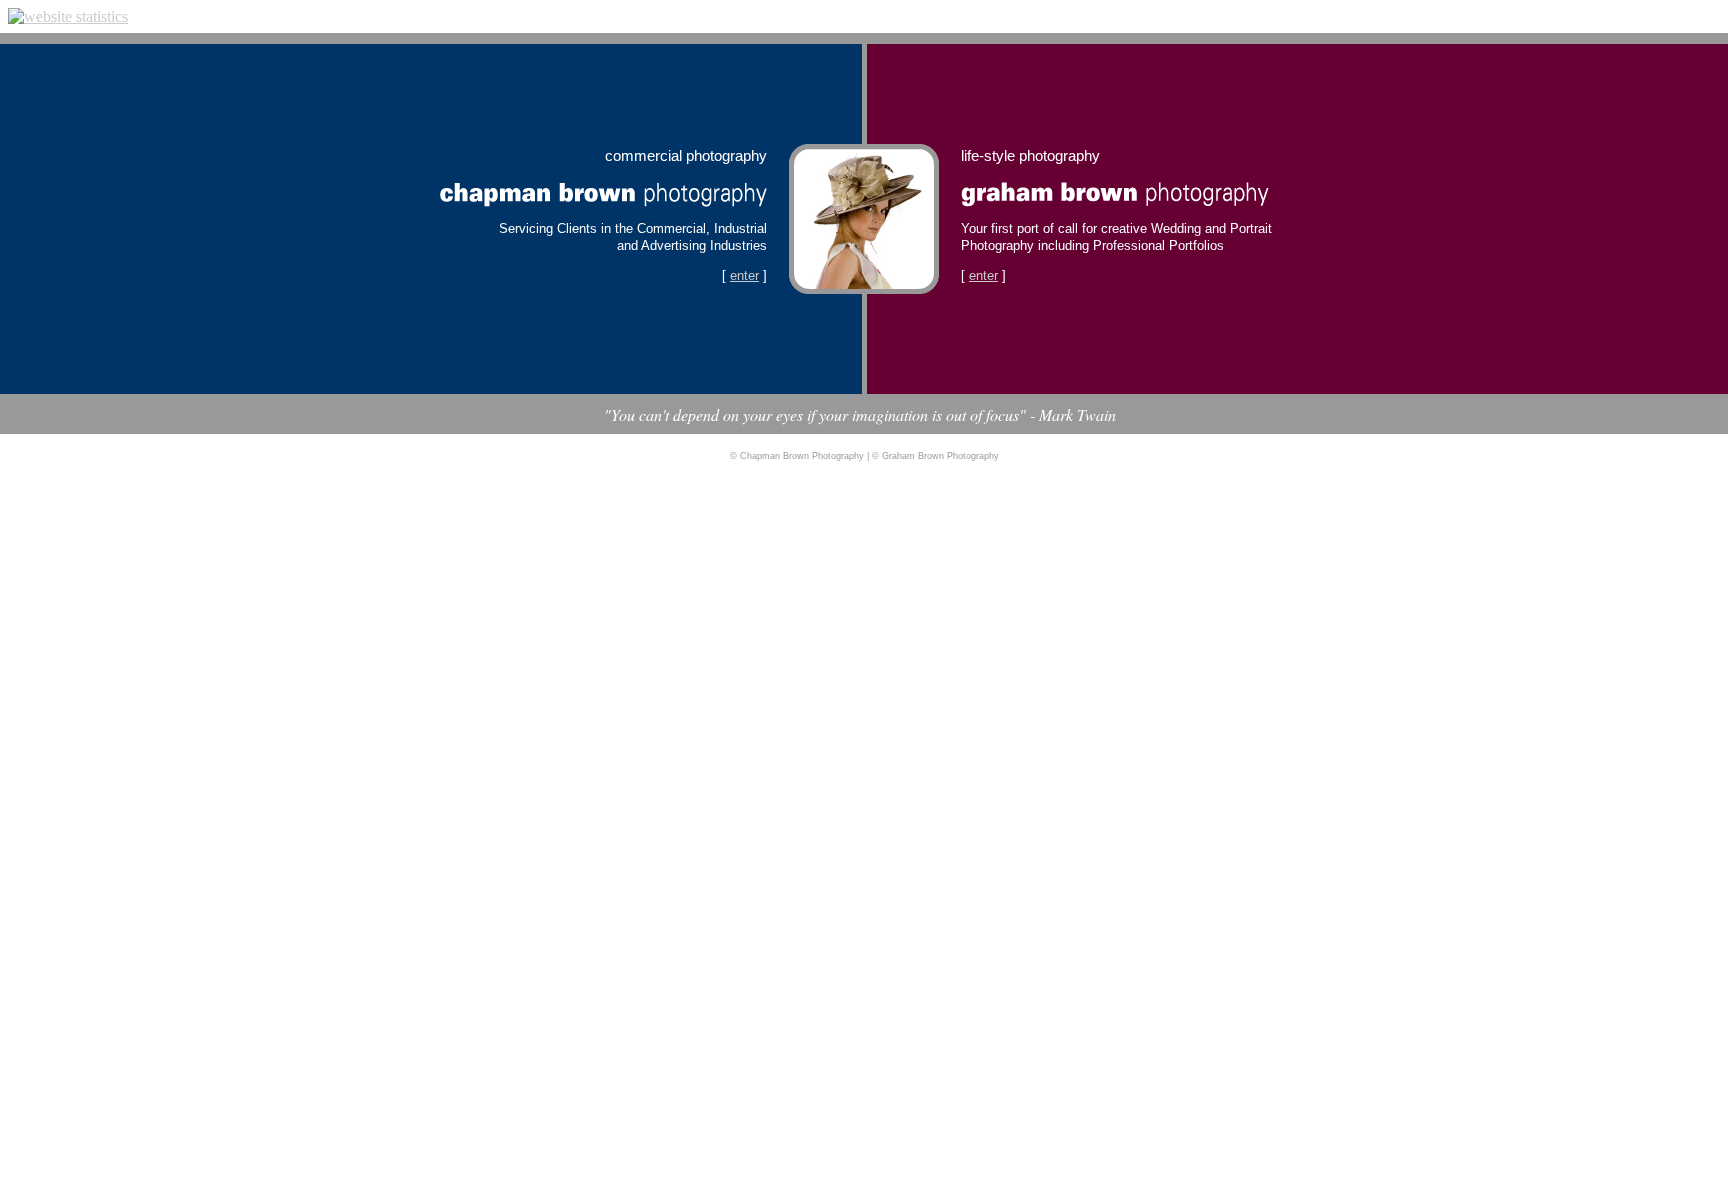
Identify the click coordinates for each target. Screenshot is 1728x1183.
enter (744, 275)
